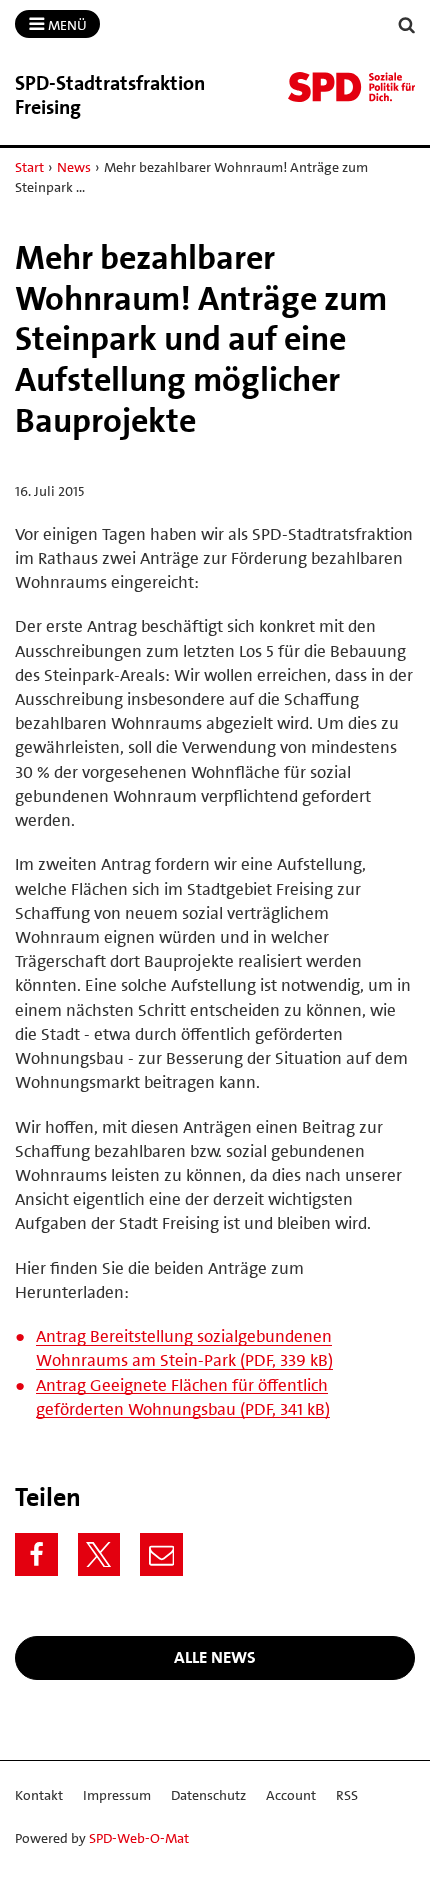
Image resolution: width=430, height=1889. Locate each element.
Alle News (215, 1657)
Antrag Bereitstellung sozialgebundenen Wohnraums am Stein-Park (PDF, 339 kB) (184, 1348)
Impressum (117, 1795)
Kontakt (39, 1795)
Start (29, 167)
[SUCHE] (407, 25)
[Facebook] (36, 1554)
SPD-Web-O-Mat (139, 1838)
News (74, 167)
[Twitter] (99, 1554)
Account (291, 1795)
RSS (347, 1795)
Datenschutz (208, 1795)
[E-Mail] (161, 1554)
